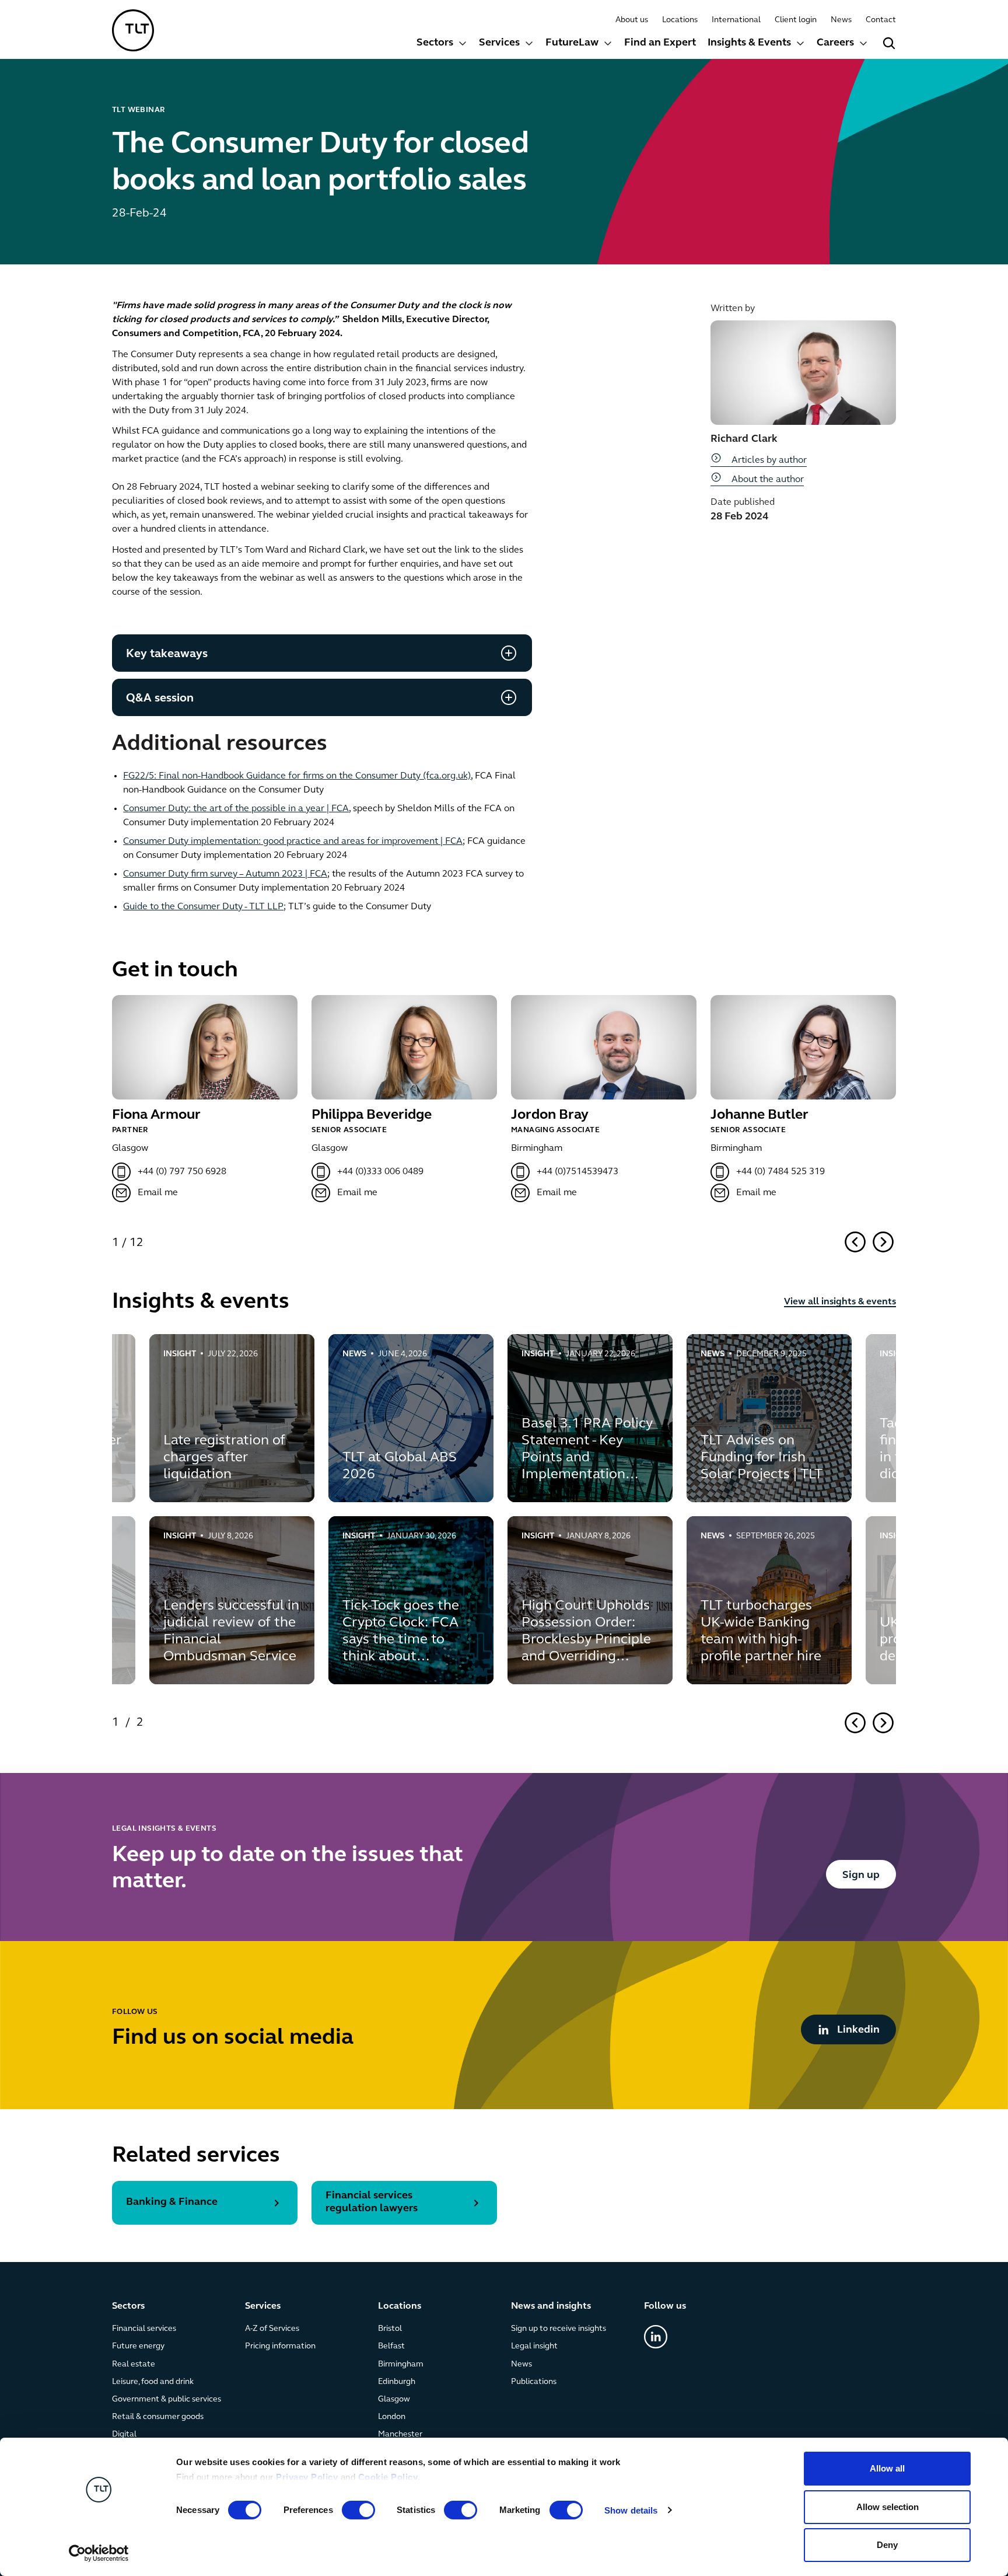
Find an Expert (660, 43)
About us (632, 20)
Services (499, 43)
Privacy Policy (307, 2477)
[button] (442, 45)
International (736, 20)
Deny (887, 2545)
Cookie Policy (388, 2477)
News (841, 20)
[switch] (358, 2510)
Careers (835, 43)
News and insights (551, 2306)
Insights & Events (749, 43)
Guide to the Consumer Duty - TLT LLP (203, 907)
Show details (631, 2510)
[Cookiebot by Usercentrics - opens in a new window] (99, 2553)
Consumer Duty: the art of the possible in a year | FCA (236, 809)
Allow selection (888, 2507)
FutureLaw (572, 43)
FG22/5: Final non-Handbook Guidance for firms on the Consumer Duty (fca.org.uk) (297, 776)
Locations (680, 20)
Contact (881, 20)
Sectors (435, 43)
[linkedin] (656, 2337)
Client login (796, 20)
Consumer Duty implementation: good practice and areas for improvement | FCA (293, 842)
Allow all (887, 2468)
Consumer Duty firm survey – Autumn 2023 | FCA (225, 874)
